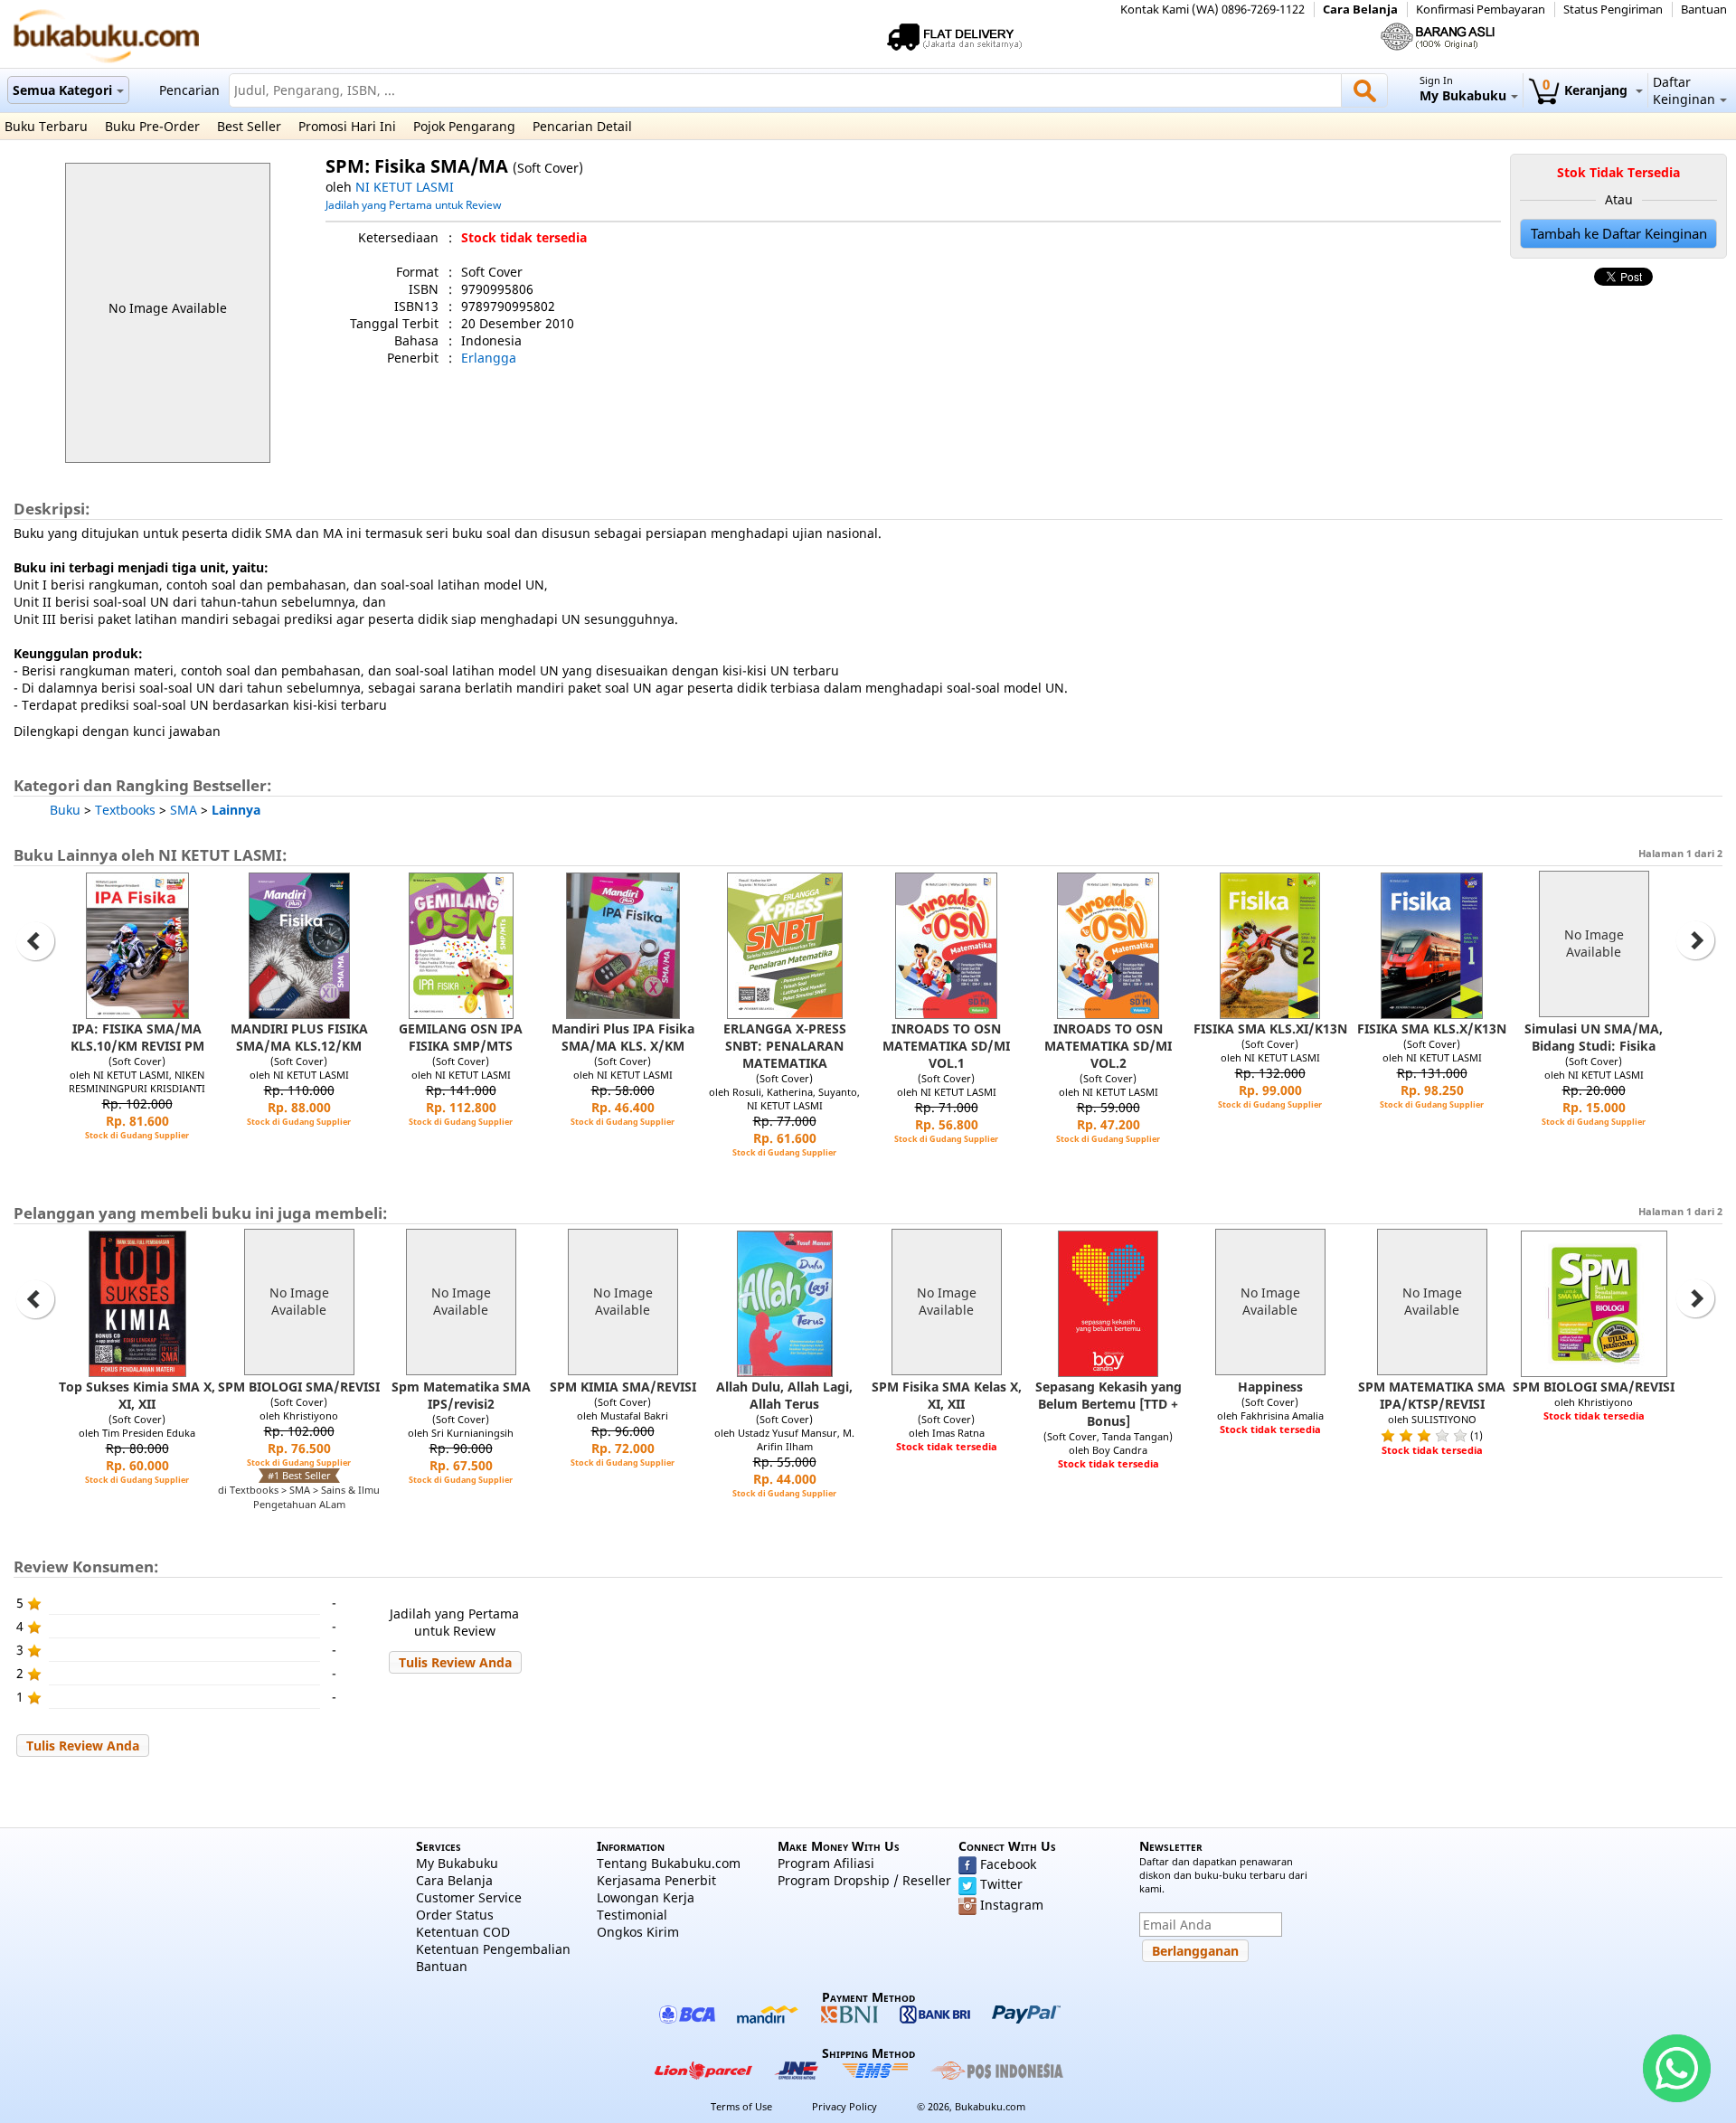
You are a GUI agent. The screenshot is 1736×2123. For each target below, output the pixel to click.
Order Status (455, 1915)
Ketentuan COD (463, 1932)
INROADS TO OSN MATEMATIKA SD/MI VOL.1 (946, 1046)
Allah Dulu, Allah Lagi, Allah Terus (784, 1395)
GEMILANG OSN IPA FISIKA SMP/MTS (461, 1037)
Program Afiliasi (826, 1863)
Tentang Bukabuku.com (669, 1863)
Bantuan (1704, 9)
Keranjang (1587, 90)
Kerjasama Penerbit (656, 1880)
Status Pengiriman (1613, 9)
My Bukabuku (457, 1863)
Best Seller (249, 126)
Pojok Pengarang (464, 126)
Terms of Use (741, 2106)
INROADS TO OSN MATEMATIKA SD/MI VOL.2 (1108, 1046)
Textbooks (125, 810)
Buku (65, 810)
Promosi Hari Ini (347, 126)
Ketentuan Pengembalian (493, 1949)
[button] (455, 1662)
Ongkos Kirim (638, 1932)
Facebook (1008, 1864)
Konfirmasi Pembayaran (1481, 9)
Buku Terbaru (46, 126)
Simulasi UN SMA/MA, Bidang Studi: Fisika (1594, 1037)
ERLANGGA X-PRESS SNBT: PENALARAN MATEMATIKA (785, 1046)
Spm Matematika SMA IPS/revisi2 (461, 1395)
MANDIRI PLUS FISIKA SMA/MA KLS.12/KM (299, 1037)
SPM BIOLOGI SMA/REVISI (299, 1387)
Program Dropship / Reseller (864, 1880)
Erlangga (489, 358)
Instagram (1012, 1905)
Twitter (1001, 1884)
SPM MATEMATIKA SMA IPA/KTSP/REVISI (1432, 1395)
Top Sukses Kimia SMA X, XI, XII (137, 1395)
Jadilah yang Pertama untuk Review (413, 204)
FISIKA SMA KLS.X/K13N (1432, 1028)
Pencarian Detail (582, 126)
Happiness (1270, 1387)
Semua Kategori (62, 90)
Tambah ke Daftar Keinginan (1619, 234)
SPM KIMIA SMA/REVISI (623, 1387)
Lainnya (236, 810)
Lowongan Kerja (646, 1897)
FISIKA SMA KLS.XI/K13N (1270, 1028)
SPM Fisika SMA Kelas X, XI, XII (947, 1395)
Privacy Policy (844, 2106)
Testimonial (632, 1915)
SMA (184, 810)
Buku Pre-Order (152, 126)
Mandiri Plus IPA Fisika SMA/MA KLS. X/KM (623, 1037)
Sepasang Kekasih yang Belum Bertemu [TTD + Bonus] (1109, 1404)
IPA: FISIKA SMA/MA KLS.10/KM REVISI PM (137, 1037)
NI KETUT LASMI (405, 187)
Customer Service (469, 1897)
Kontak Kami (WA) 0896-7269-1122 (1212, 9)
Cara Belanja (1360, 9)
